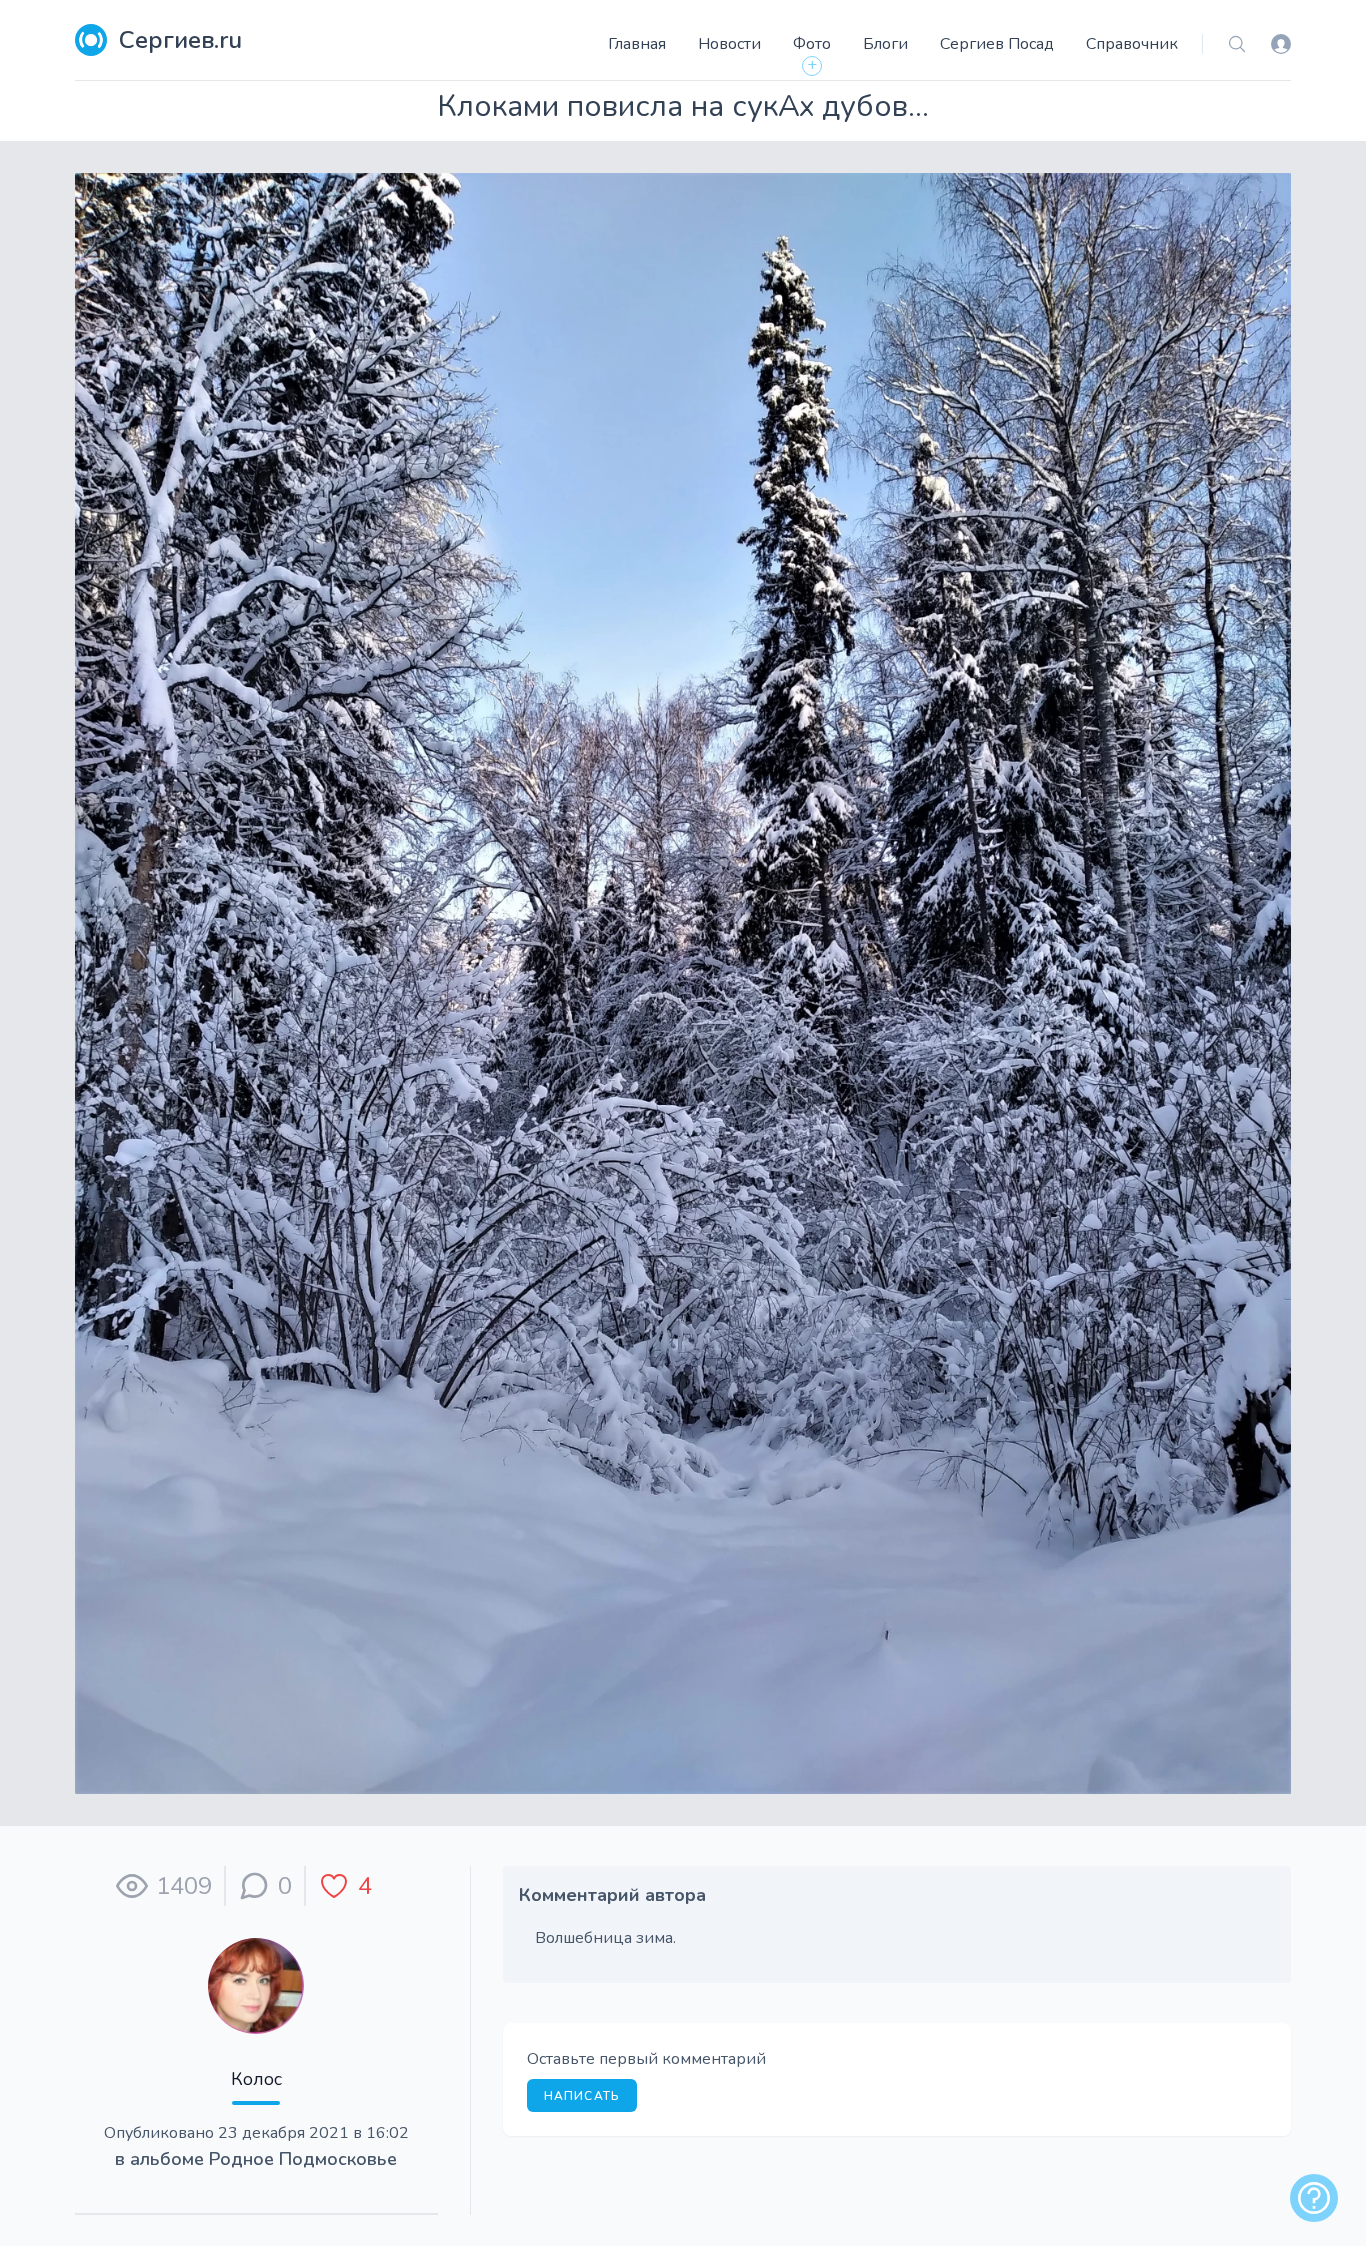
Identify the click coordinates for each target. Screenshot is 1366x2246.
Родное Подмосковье (303, 2159)
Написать (582, 2096)
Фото (812, 44)
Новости (729, 44)
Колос (256, 2079)
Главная (637, 44)
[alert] (1314, 2198)
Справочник (1132, 44)
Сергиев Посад (997, 44)
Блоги (885, 44)
